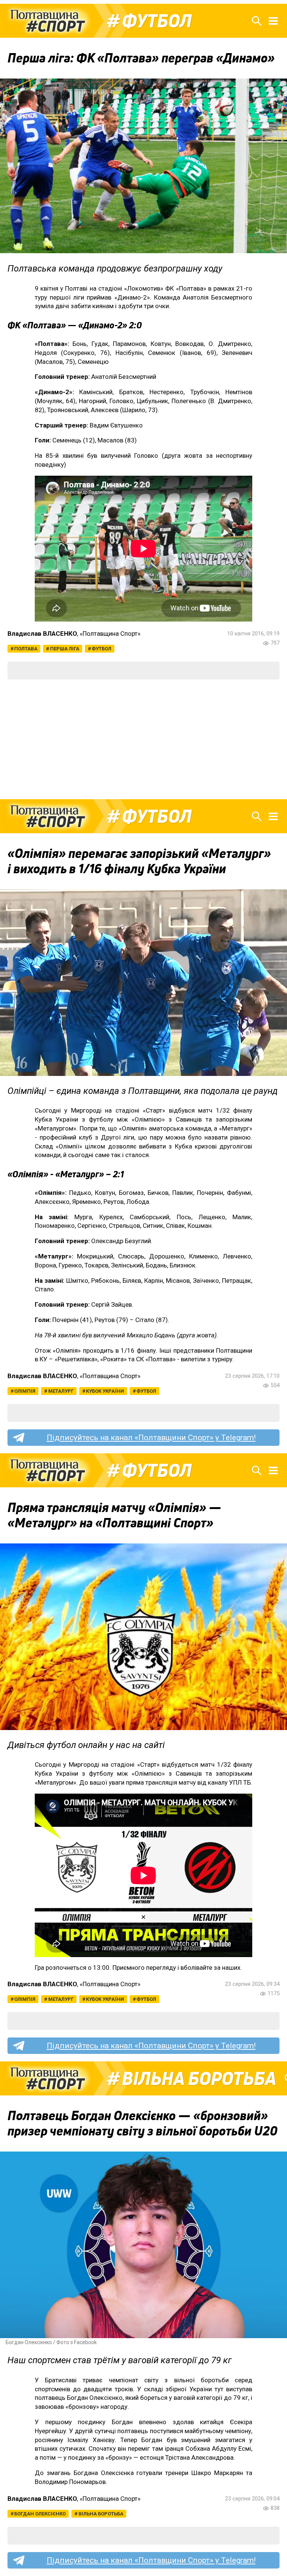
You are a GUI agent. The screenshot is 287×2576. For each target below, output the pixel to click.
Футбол (157, 21)
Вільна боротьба (199, 2079)
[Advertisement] (143, 739)
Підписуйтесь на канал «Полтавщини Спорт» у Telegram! (151, 1438)
